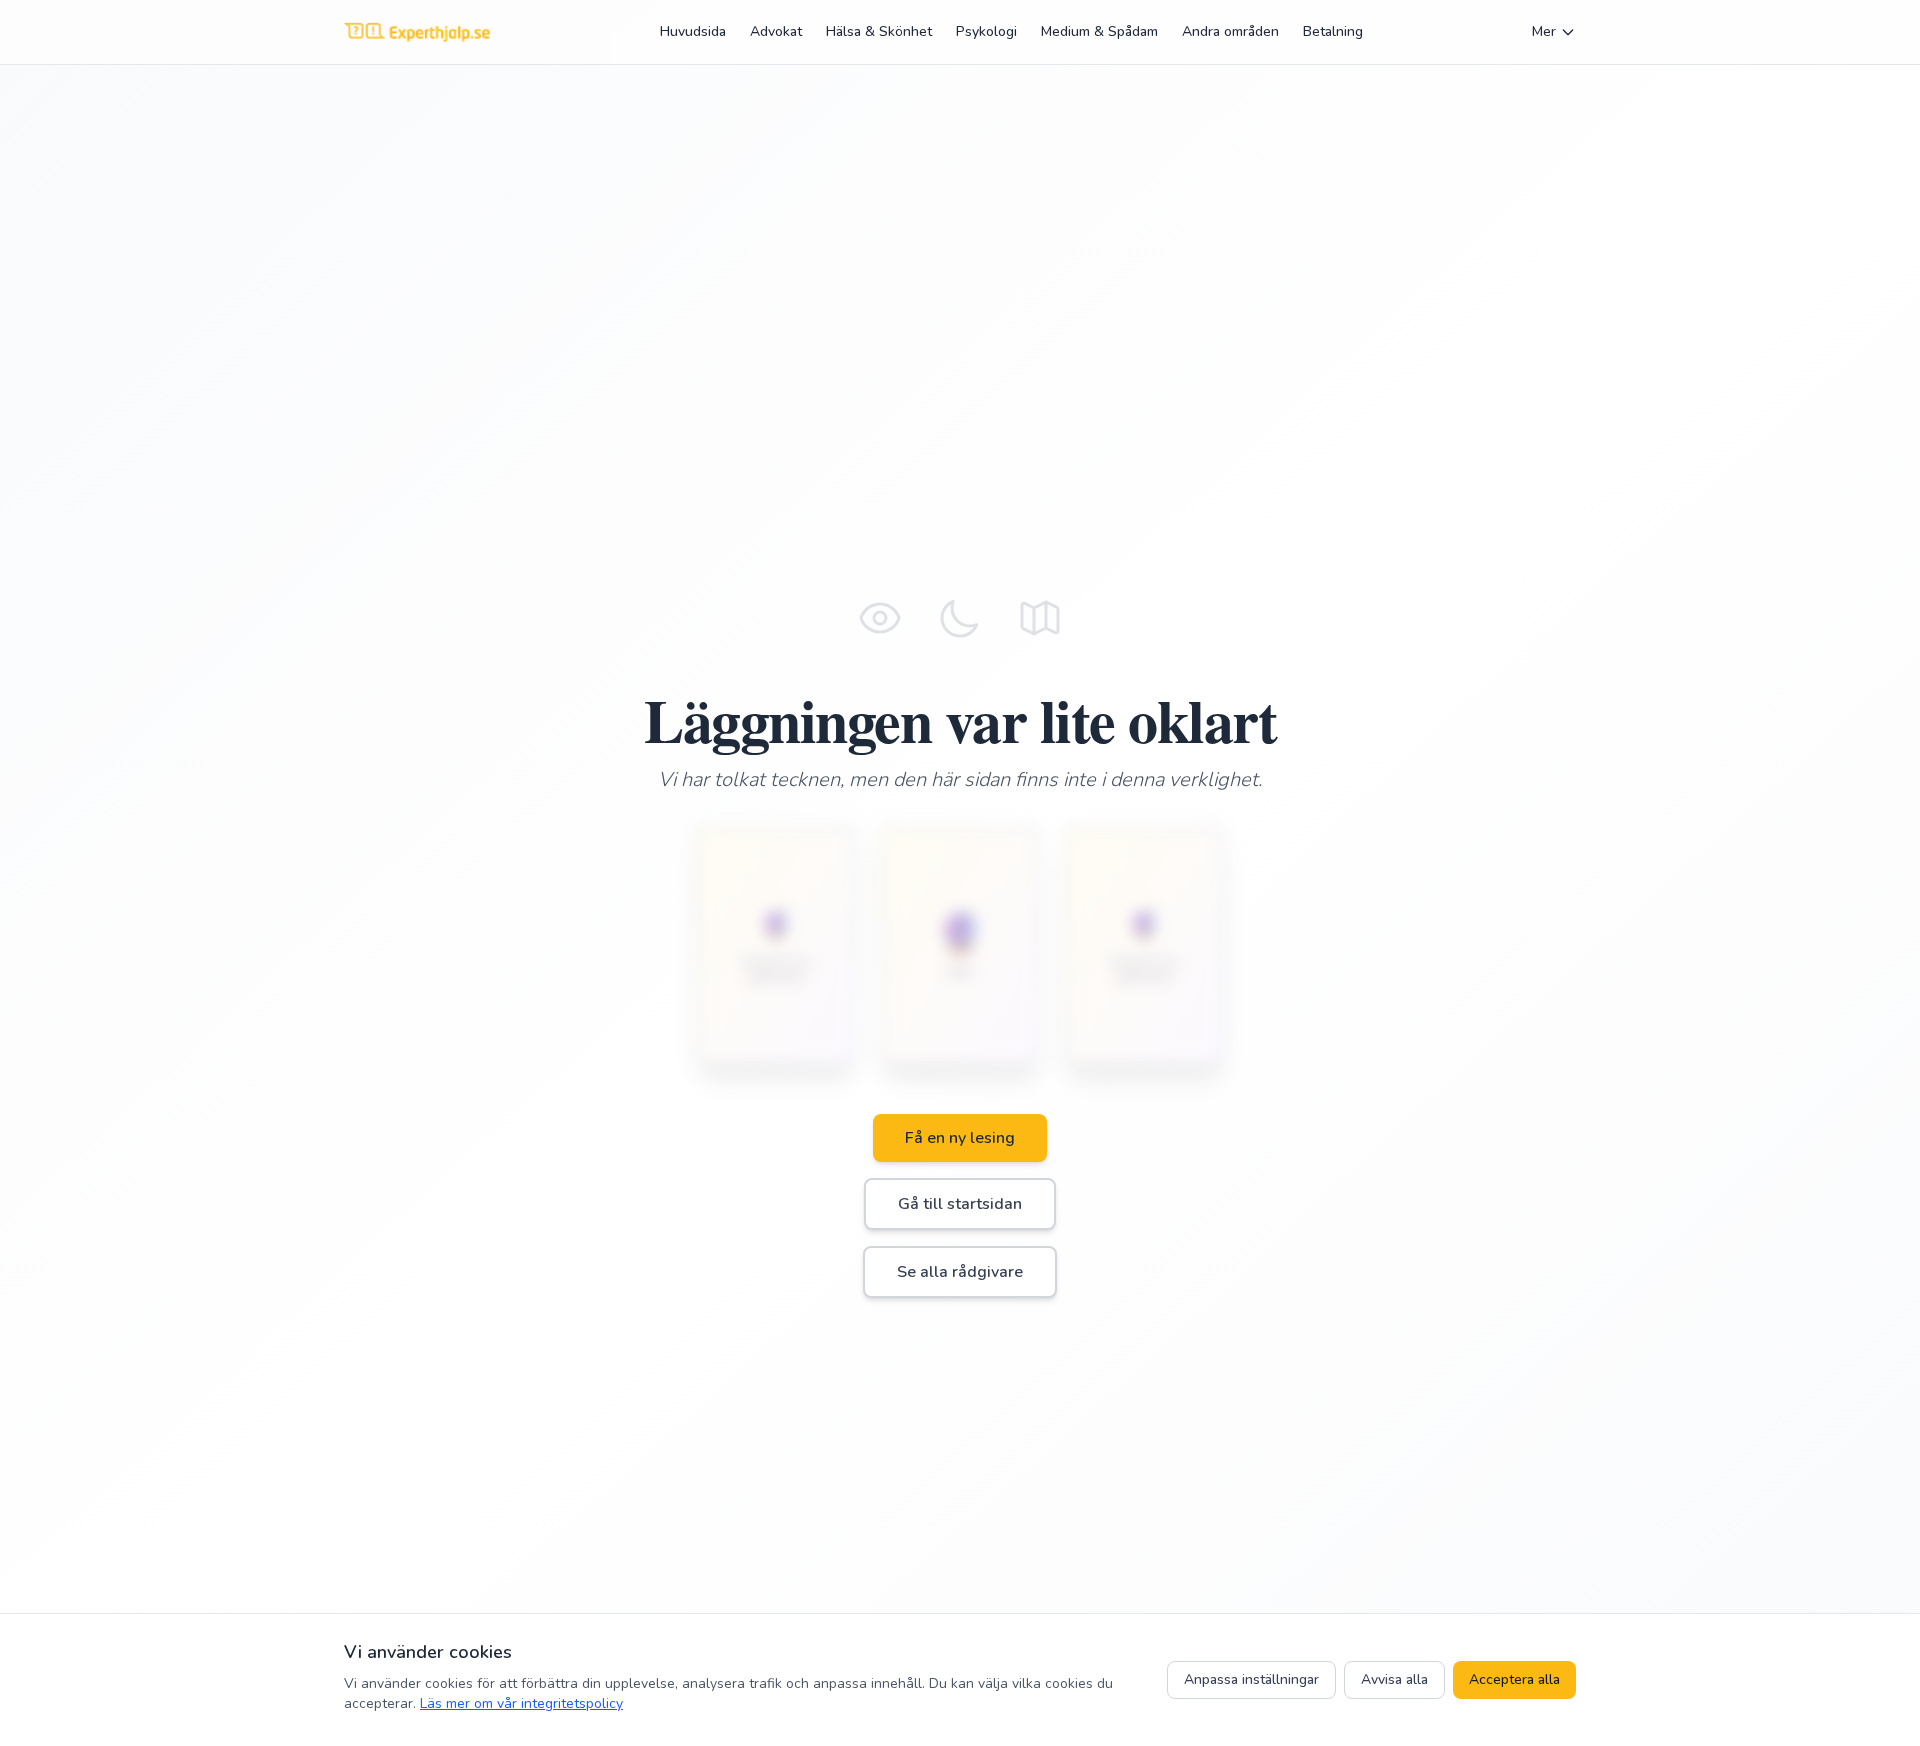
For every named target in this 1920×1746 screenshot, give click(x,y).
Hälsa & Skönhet (879, 31)
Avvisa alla (1394, 1679)
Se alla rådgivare (960, 1272)
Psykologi (986, 31)
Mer (1544, 31)
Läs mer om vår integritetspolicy (521, 1703)
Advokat (776, 31)
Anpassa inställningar (1251, 1679)
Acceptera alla (1514, 1679)
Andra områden (1230, 31)
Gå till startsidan (960, 1204)
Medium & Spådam (1099, 31)
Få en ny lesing (960, 1138)
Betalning (1333, 31)
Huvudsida (693, 31)
